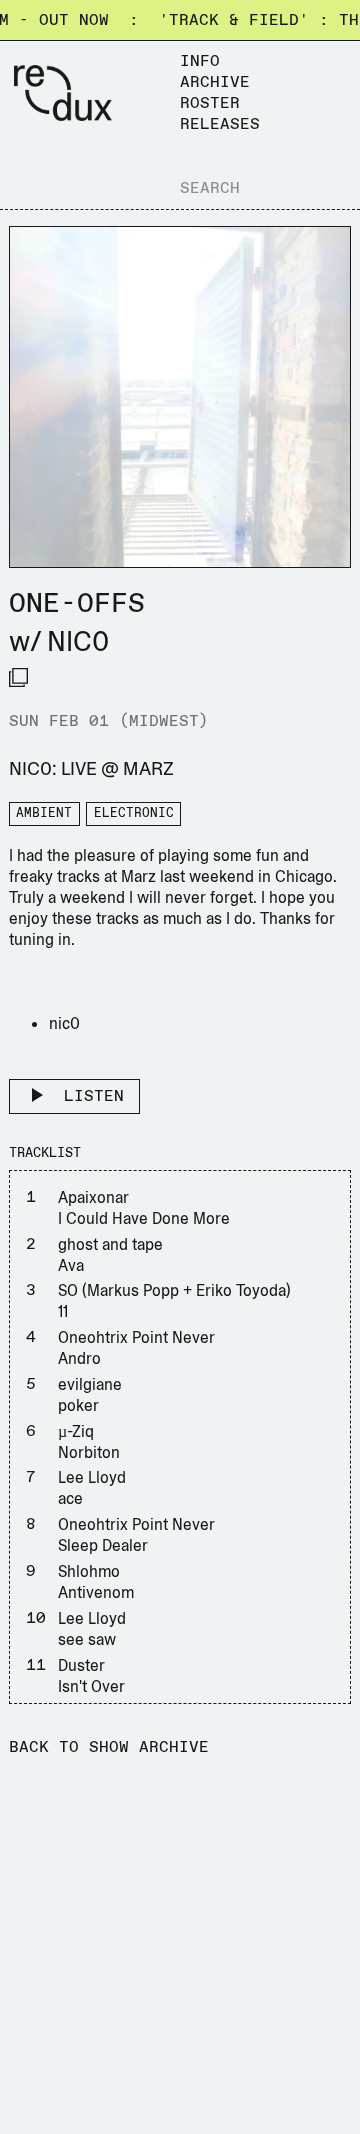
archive (215, 82)
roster (210, 103)
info (200, 61)
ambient (44, 813)
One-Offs (77, 604)
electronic (134, 813)
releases (220, 124)
